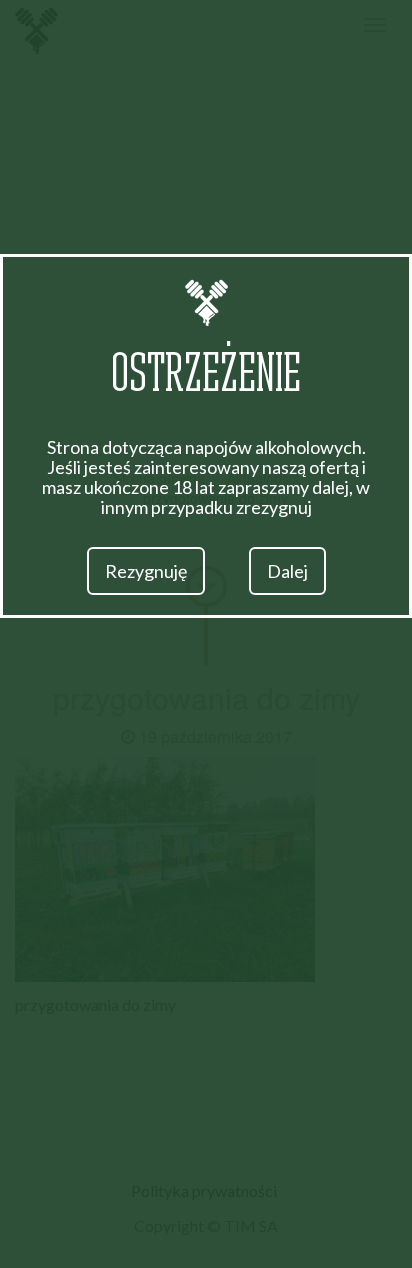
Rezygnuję (146, 571)
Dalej (287, 571)
